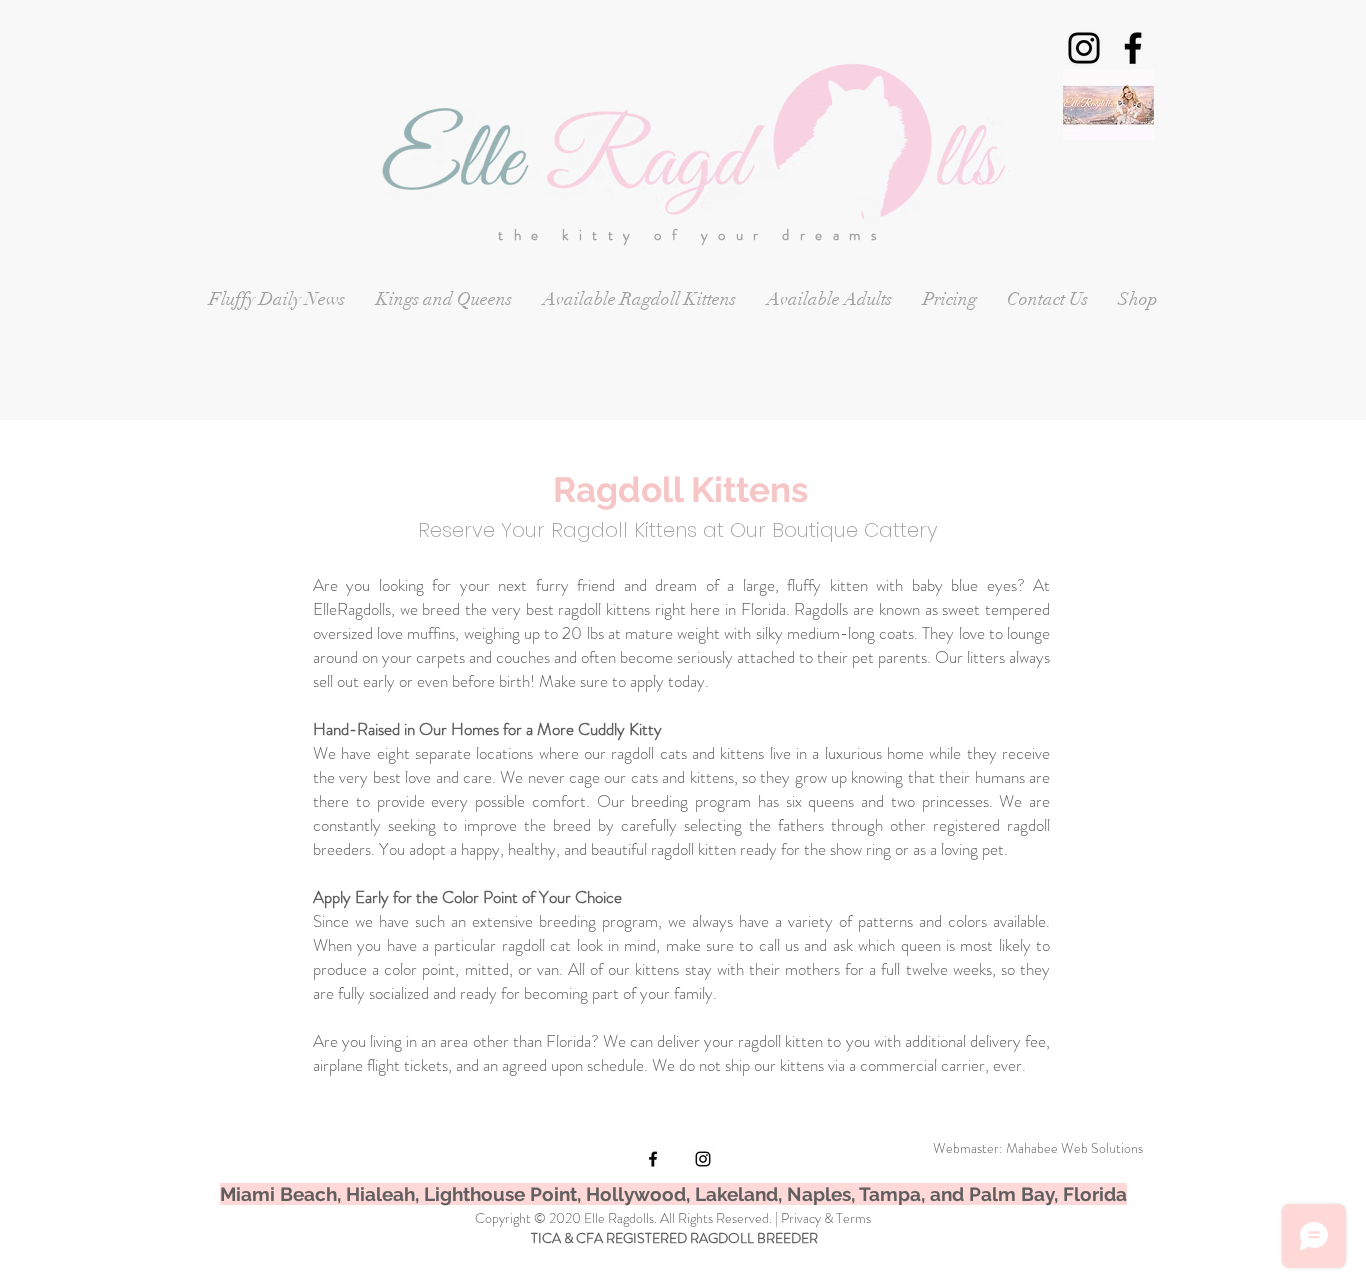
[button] (443, 299)
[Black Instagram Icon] (1084, 48)
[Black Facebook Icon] (1133, 48)
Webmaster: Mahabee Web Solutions (1038, 1148)
